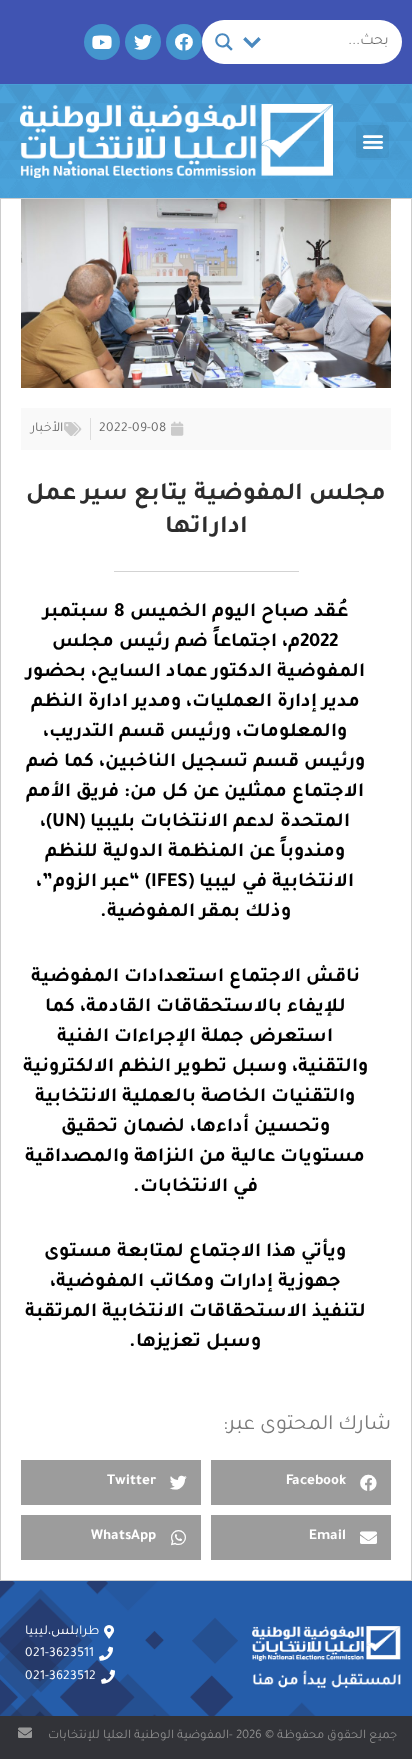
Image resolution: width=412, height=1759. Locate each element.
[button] (372, 141)
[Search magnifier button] (224, 42)
